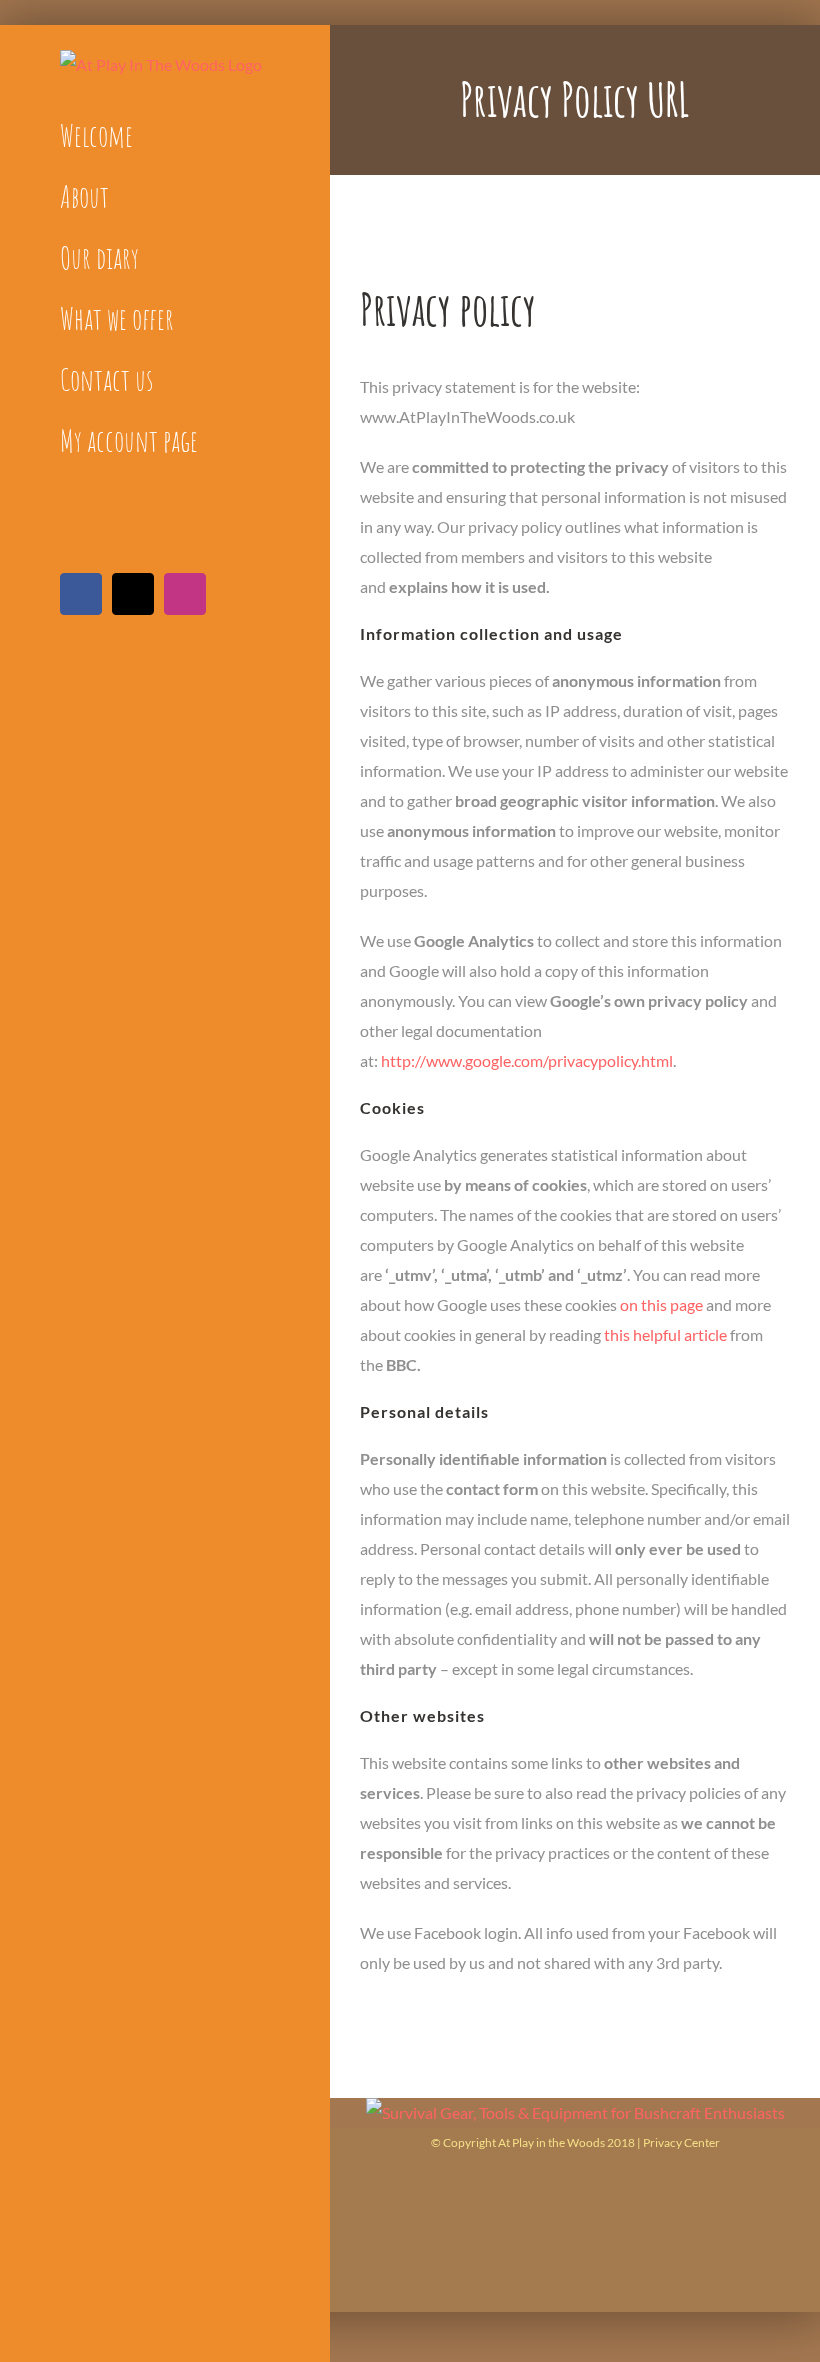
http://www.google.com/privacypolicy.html (527, 1060)
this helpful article (665, 1334)
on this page (661, 1304)
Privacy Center (681, 2142)
